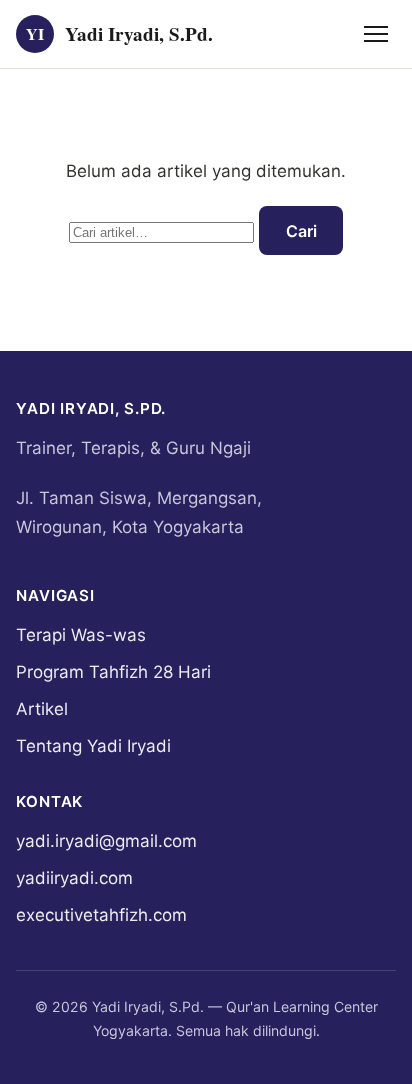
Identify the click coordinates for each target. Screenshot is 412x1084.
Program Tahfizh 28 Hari (113, 672)
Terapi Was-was (81, 635)
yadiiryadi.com (74, 878)
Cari (301, 231)
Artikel (42, 709)
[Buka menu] (376, 34)
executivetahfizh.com (101, 915)
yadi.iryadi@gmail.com (106, 841)
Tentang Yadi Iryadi (93, 746)
